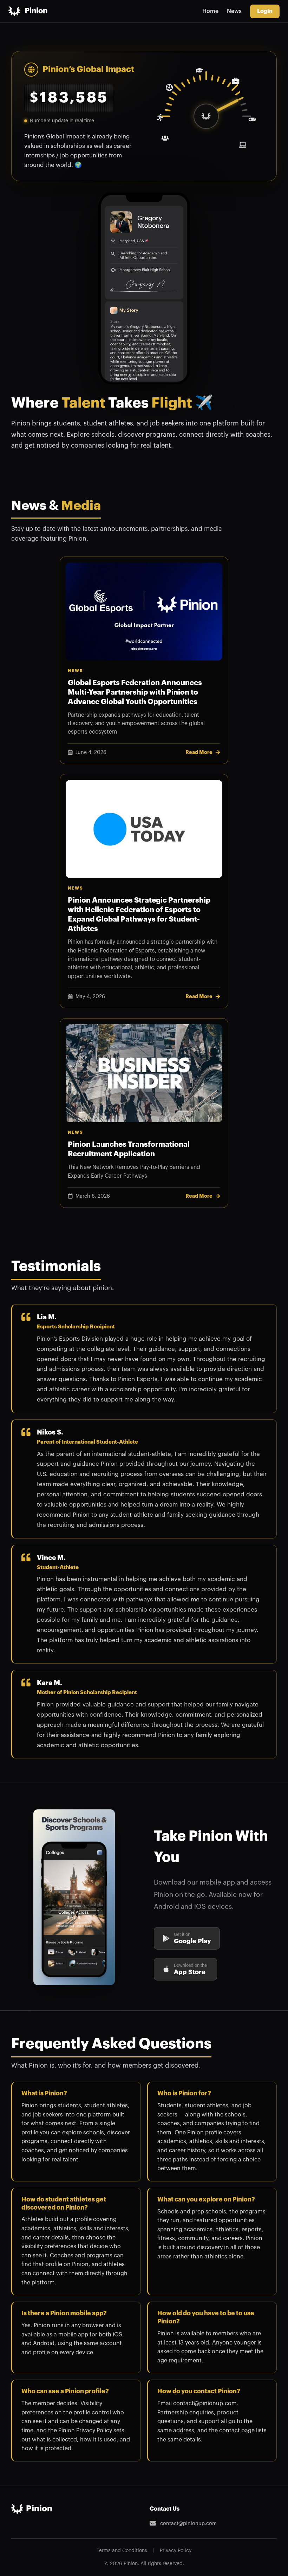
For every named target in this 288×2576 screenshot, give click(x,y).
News (234, 11)
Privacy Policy (176, 2551)
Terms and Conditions (122, 2551)
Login (265, 11)
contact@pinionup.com (188, 2523)
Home (210, 11)
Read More (199, 752)
